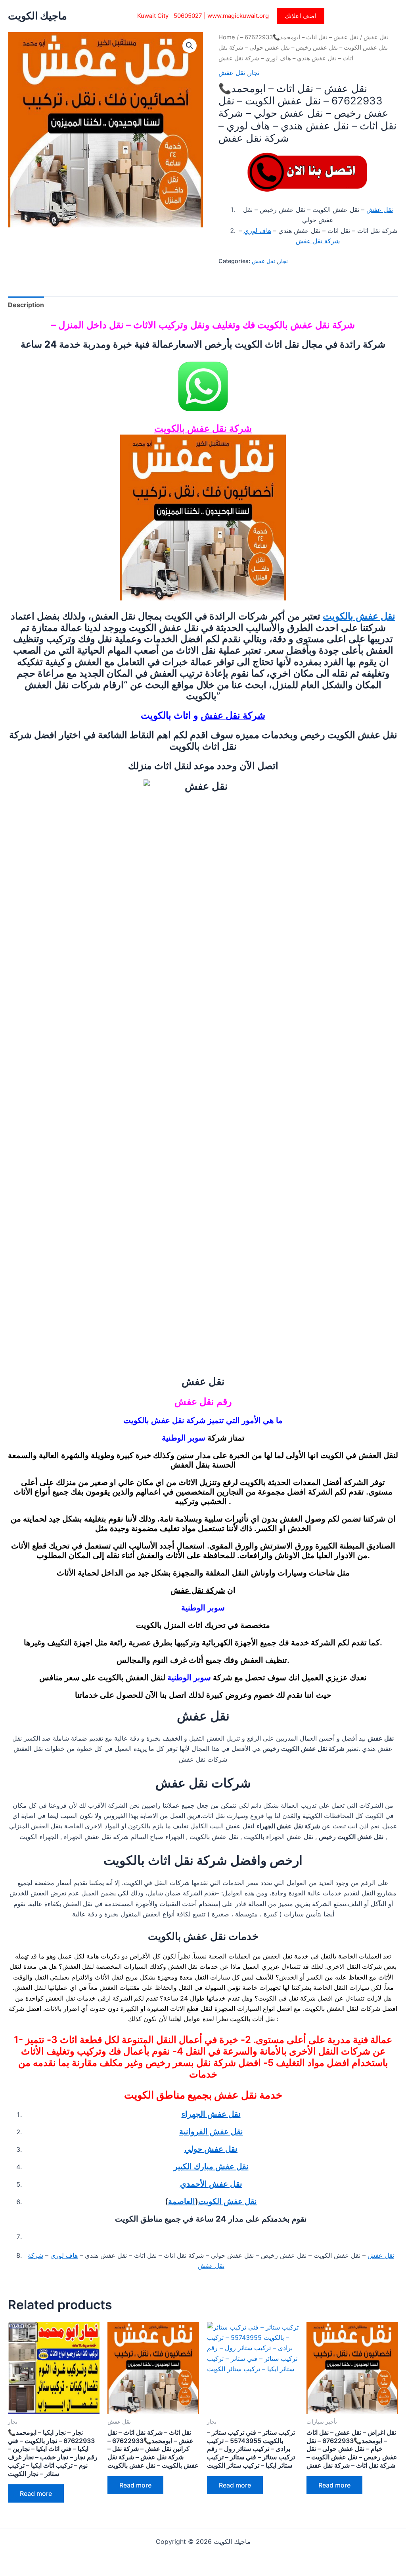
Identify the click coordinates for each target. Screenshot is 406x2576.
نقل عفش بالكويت (359, 616)
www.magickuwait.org (238, 16)
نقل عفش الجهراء (211, 2114)
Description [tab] (26, 305)
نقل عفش (376, 37)
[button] (301, 16)
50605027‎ (188, 16)
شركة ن (238, 428)
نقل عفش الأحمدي (211, 2184)
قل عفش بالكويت (189, 428)
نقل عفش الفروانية (211, 2132)
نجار (254, 73)
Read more (36, 2493)
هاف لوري (258, 231)
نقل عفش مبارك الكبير (211, 2166)
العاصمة (182, 2201)
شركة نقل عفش (318, 241)
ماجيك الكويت (37, 16)
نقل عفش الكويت (228, 2201)
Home (227, 37)
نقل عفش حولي (211, 2149)
